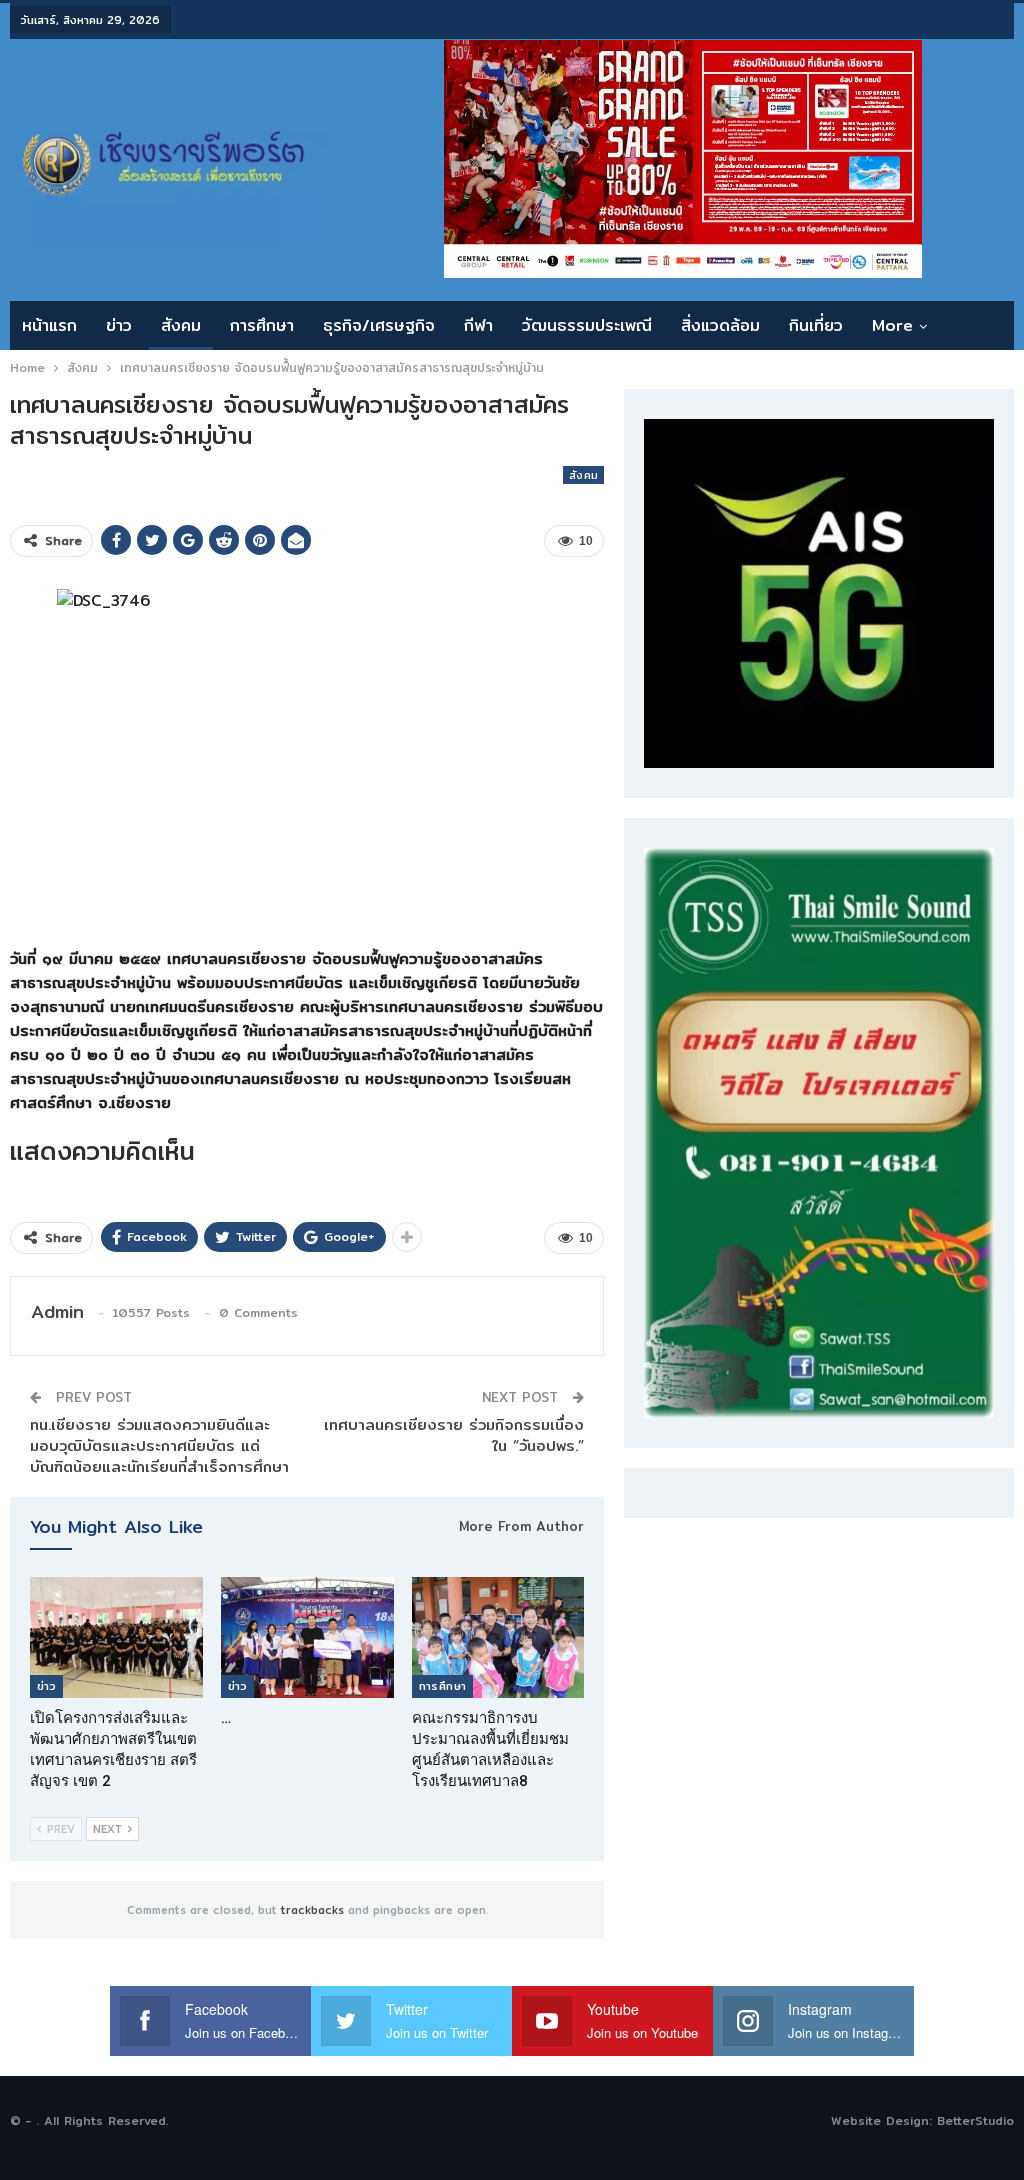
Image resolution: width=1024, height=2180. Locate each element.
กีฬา (478, 325)
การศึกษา (262, 325)
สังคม (181, 325)
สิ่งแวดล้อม (720, 325)
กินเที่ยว (816, 325)
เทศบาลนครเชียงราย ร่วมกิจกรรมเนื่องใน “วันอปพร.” (454, 1435)
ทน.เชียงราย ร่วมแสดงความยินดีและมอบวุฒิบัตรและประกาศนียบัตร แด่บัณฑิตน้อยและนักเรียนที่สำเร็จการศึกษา (159, 1445)
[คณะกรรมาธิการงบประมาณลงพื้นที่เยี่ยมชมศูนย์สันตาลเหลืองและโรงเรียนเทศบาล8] (498, 1637)
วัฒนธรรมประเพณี (587, 325)
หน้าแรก (49, 325)
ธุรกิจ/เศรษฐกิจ (379, 325)
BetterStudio (975, 2120)
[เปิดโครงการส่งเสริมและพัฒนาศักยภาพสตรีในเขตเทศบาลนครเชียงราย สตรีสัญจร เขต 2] (116, 1637)
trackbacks (312, 1910)
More (892, 325)
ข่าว (119, 325)
